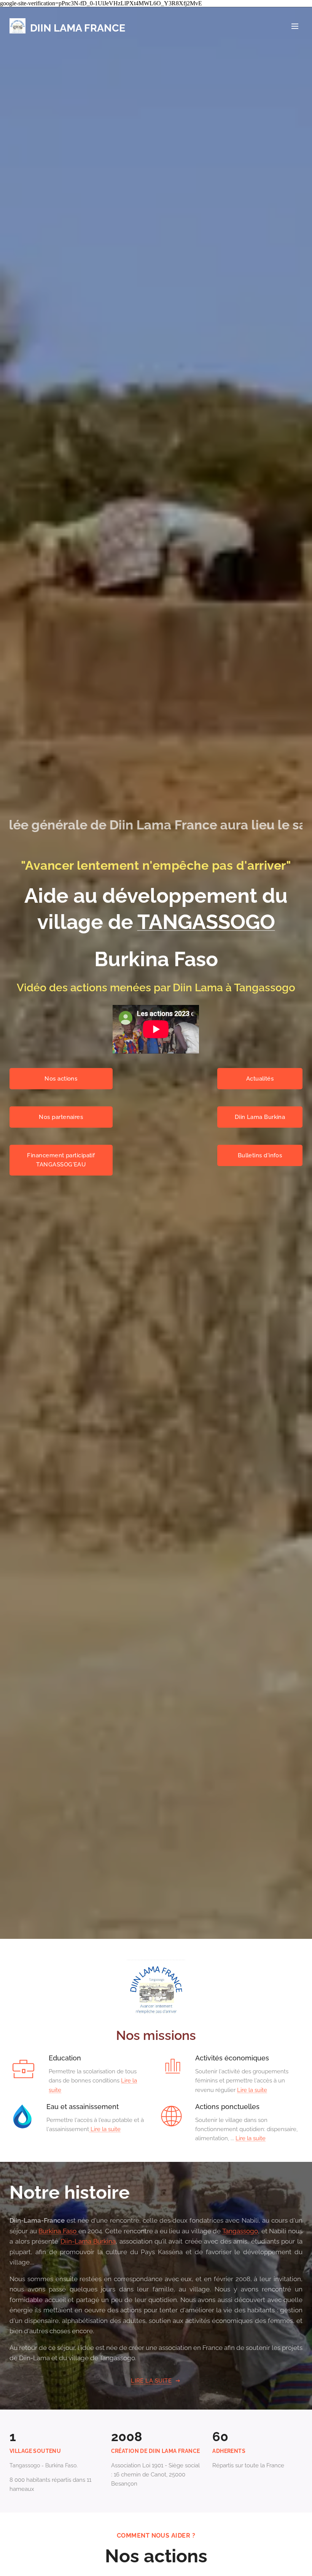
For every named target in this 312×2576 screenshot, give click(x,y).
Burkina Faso (58, 2231)
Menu (295, 26)
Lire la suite (252, 2090)
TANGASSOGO (206, 922)
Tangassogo (240, 2231)
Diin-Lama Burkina (88, 2241)
